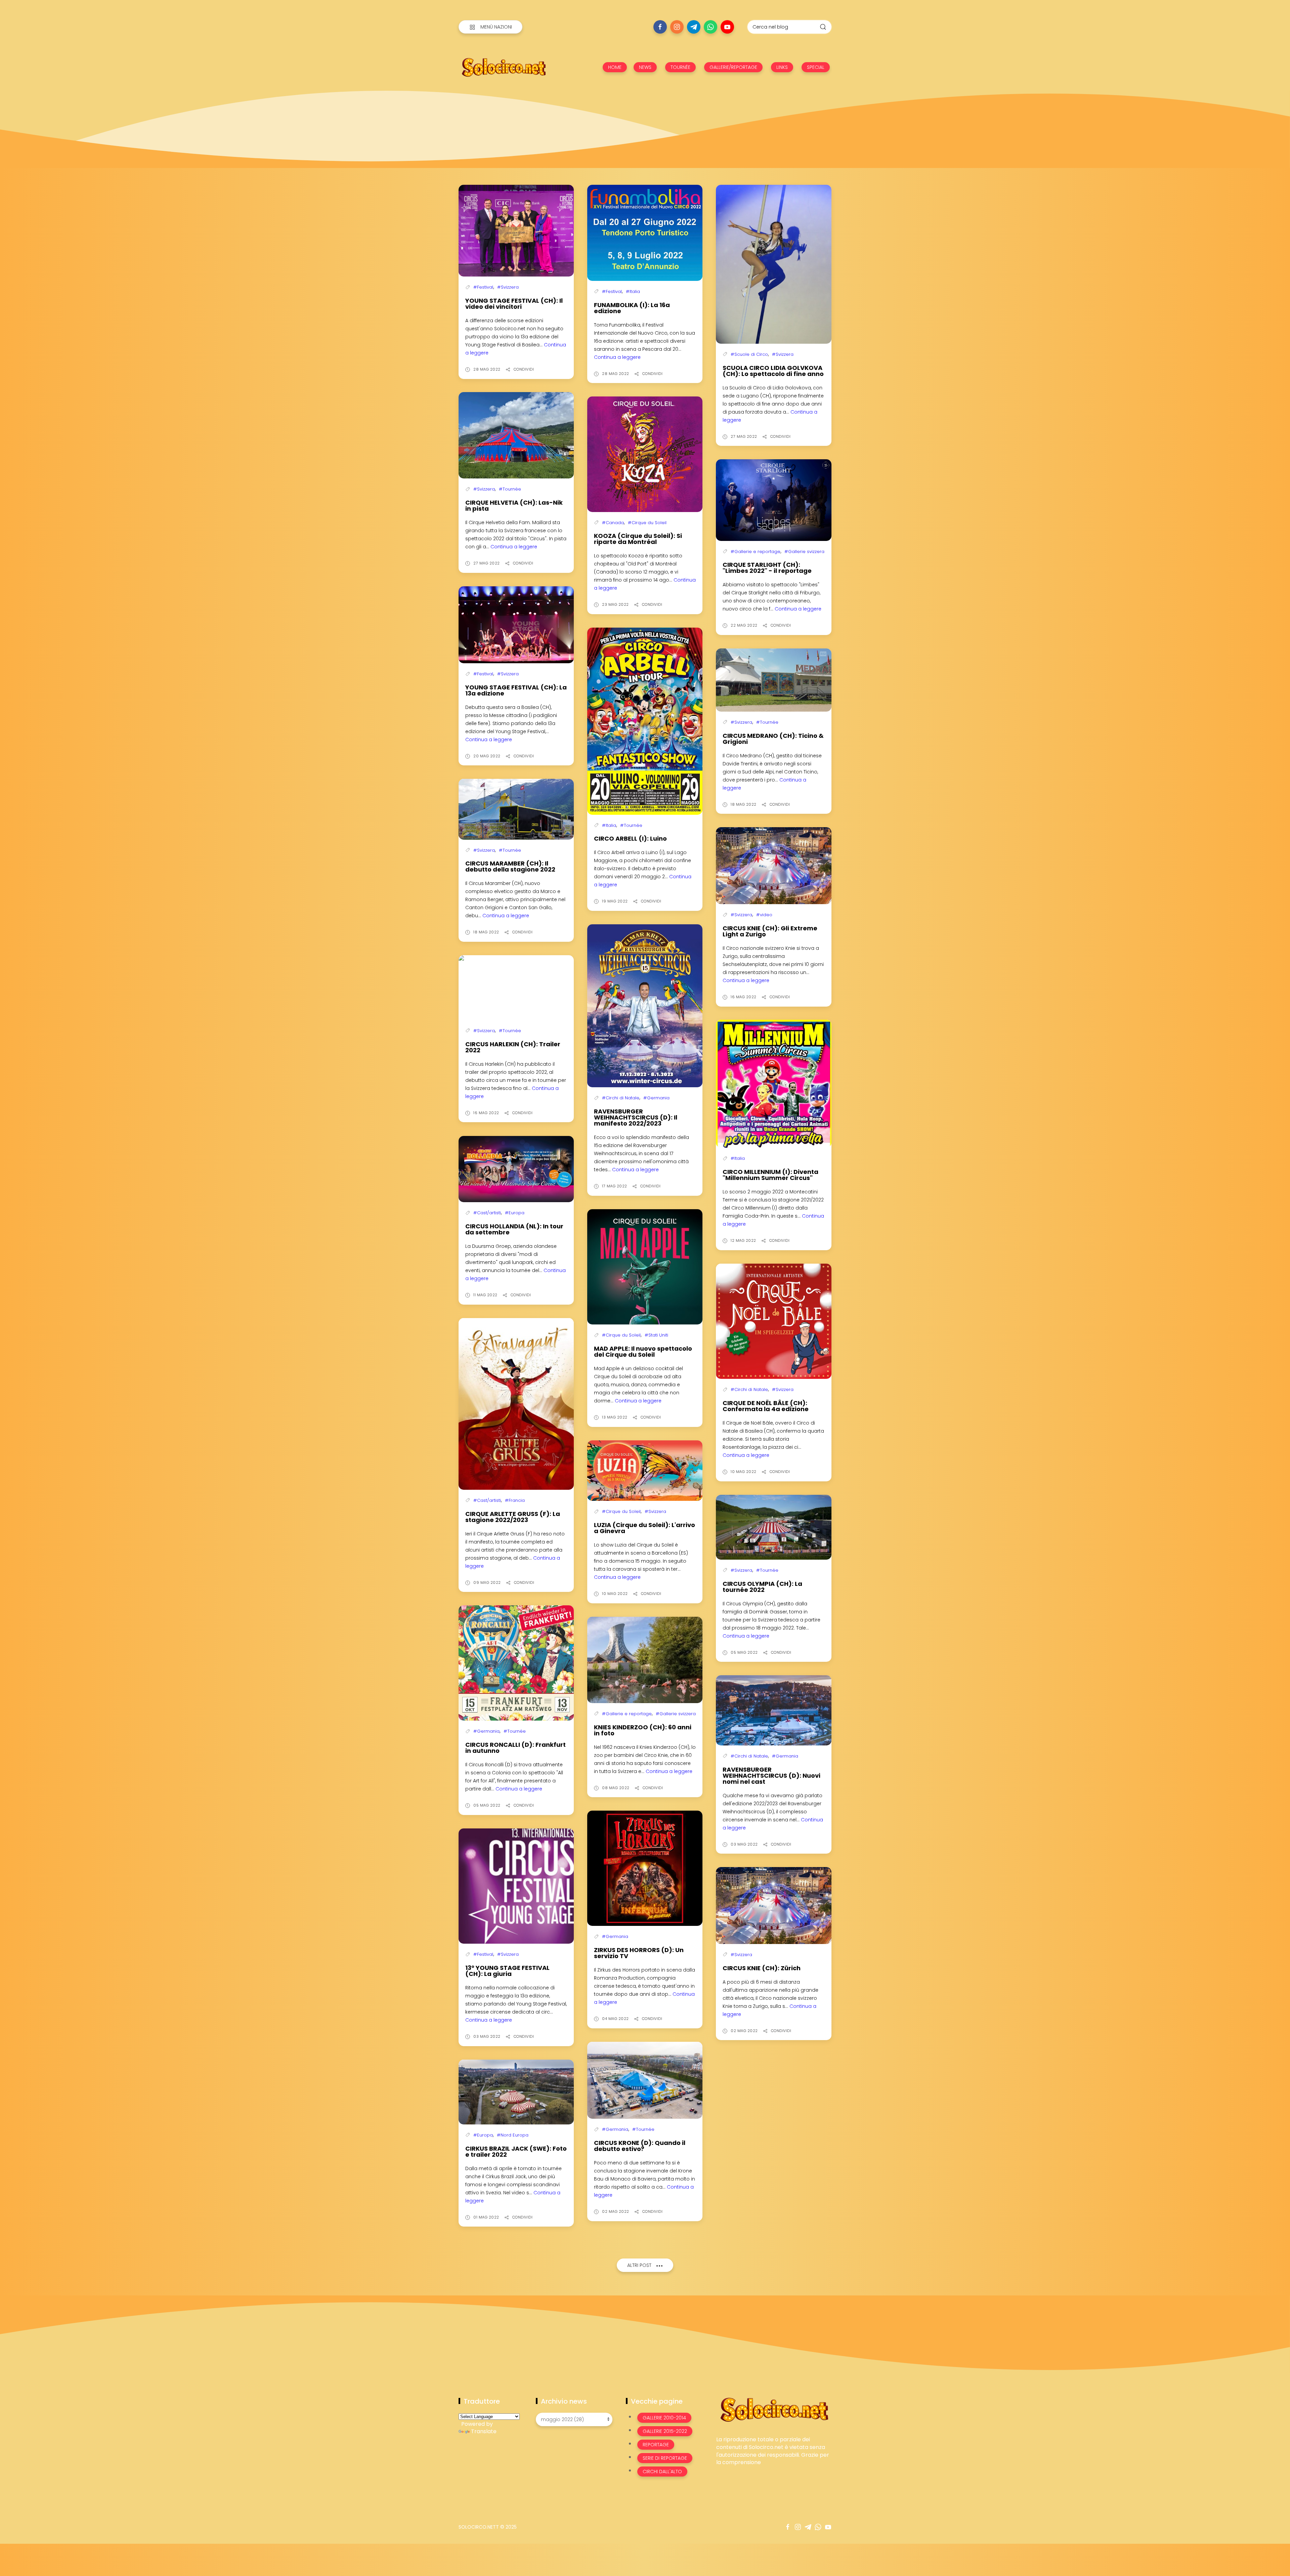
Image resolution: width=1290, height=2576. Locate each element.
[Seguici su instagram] (677, 27)
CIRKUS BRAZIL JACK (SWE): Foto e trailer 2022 (516, 2151)
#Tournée (510, 489)
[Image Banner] (774, 2409)
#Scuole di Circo (749, 354)
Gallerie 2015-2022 (665, 2431)
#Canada (613, 523)
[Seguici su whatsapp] (711, 27)
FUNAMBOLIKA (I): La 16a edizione (632, 308)
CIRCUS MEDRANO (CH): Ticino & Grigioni (773, 739)
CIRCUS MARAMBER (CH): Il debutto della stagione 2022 (510, 866)
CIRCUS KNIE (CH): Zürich (762, 1968)
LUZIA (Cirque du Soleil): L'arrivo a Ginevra (644, 1528)
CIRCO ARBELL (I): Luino (630, 838)
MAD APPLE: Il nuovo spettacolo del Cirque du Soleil (643, 1352)
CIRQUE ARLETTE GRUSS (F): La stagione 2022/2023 (513, 1517)
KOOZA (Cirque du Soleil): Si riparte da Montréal (638, 539)
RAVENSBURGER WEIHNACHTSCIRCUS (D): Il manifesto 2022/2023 (636, 1117)
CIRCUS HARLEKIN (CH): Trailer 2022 (513, 1047)
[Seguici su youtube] (727, 27)
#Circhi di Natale (621, 1098)
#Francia (515, 1500)
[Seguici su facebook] (660, 27)
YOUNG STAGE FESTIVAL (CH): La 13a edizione (516, 690)
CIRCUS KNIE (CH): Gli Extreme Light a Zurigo (770, 931)
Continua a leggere (617, 357)
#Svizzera (508, 287)
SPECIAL (816, 67)
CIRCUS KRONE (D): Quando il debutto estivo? (640, 2146)
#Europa (515, 1213)
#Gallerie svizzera (804, 552)
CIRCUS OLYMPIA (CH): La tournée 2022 (762, 1587)
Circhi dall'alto (662, 2472)
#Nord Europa (513, 2135)
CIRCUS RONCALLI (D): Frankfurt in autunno (515, 1748)
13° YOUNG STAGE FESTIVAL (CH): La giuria (507, 1971)
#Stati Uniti (656, 1335)
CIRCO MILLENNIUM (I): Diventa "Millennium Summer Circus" (770, 1175)
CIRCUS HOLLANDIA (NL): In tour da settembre (514, 1229)
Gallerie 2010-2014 (664, 2418)
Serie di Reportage (665, 2458)
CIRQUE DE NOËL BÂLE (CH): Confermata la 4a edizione (766, 1406)
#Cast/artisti (487, 1213)
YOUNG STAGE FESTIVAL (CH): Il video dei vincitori (514, 304)
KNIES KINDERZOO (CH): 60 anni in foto (643, 1730)
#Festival (483, 287)
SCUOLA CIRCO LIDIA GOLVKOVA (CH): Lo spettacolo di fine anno (773, 371)
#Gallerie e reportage (756, 552)
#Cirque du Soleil (647, 523)
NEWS (645, 67)
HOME (615, 67)
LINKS (782, 67)
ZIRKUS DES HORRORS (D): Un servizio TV (639, 1953)
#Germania (656, 1098)
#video (764, 915)
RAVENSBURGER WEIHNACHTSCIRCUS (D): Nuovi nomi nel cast (771, 1776)
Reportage (656, 2445)
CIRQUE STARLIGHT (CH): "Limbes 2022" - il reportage (767, 568)
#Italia (633, 291)
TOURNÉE (680, 67)
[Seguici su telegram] (694, 27)
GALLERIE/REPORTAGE (733, 67)
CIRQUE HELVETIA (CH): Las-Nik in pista (514, 505)
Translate (484, 2431)
